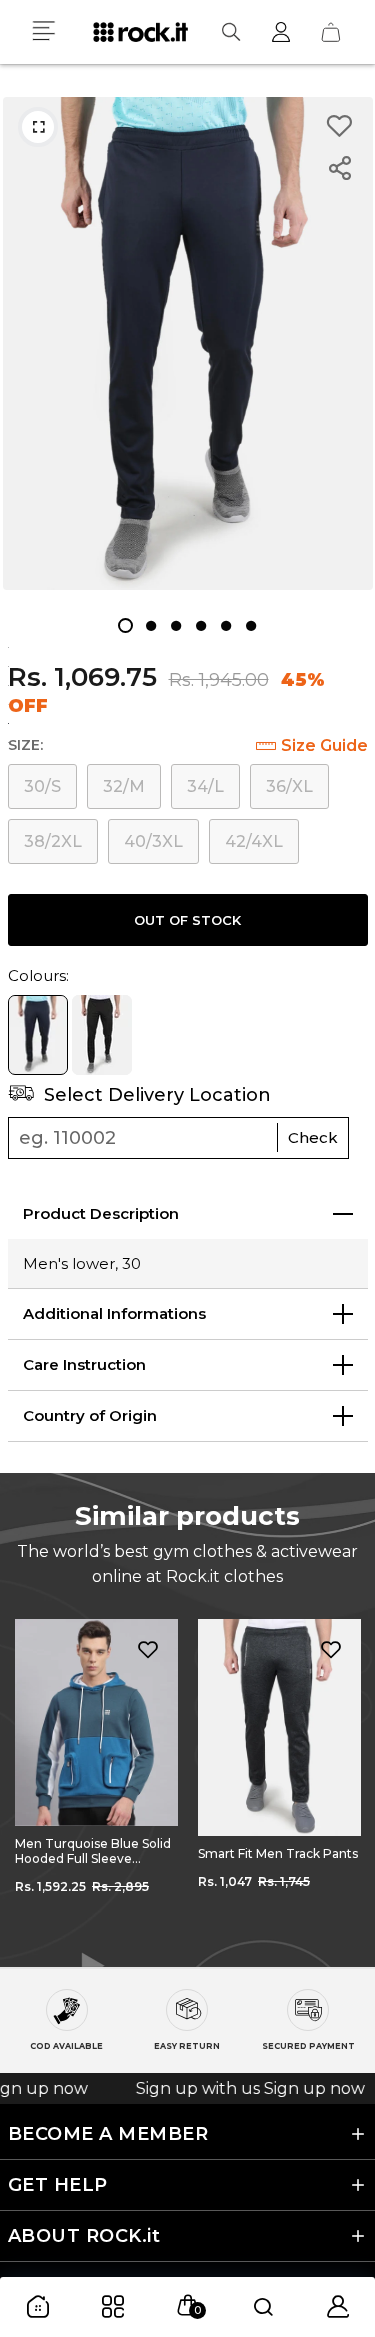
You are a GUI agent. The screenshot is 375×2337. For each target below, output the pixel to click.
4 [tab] (200, 625)
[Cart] (331, 32)
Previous (30, 1778)
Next (345, 1778)
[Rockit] (140, 32)
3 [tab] (175, 625)
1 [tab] (125, 625)
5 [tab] (225, 625)
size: (25, 745)
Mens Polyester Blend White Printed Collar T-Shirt (269, 1861)
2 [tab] (150, 625)
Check (313, 1137)
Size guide (324, 745)
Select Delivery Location (155, 1095)
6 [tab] (250, 625)
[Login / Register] (281, 32)
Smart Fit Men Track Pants (95, 1853)
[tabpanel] (188, 343)
